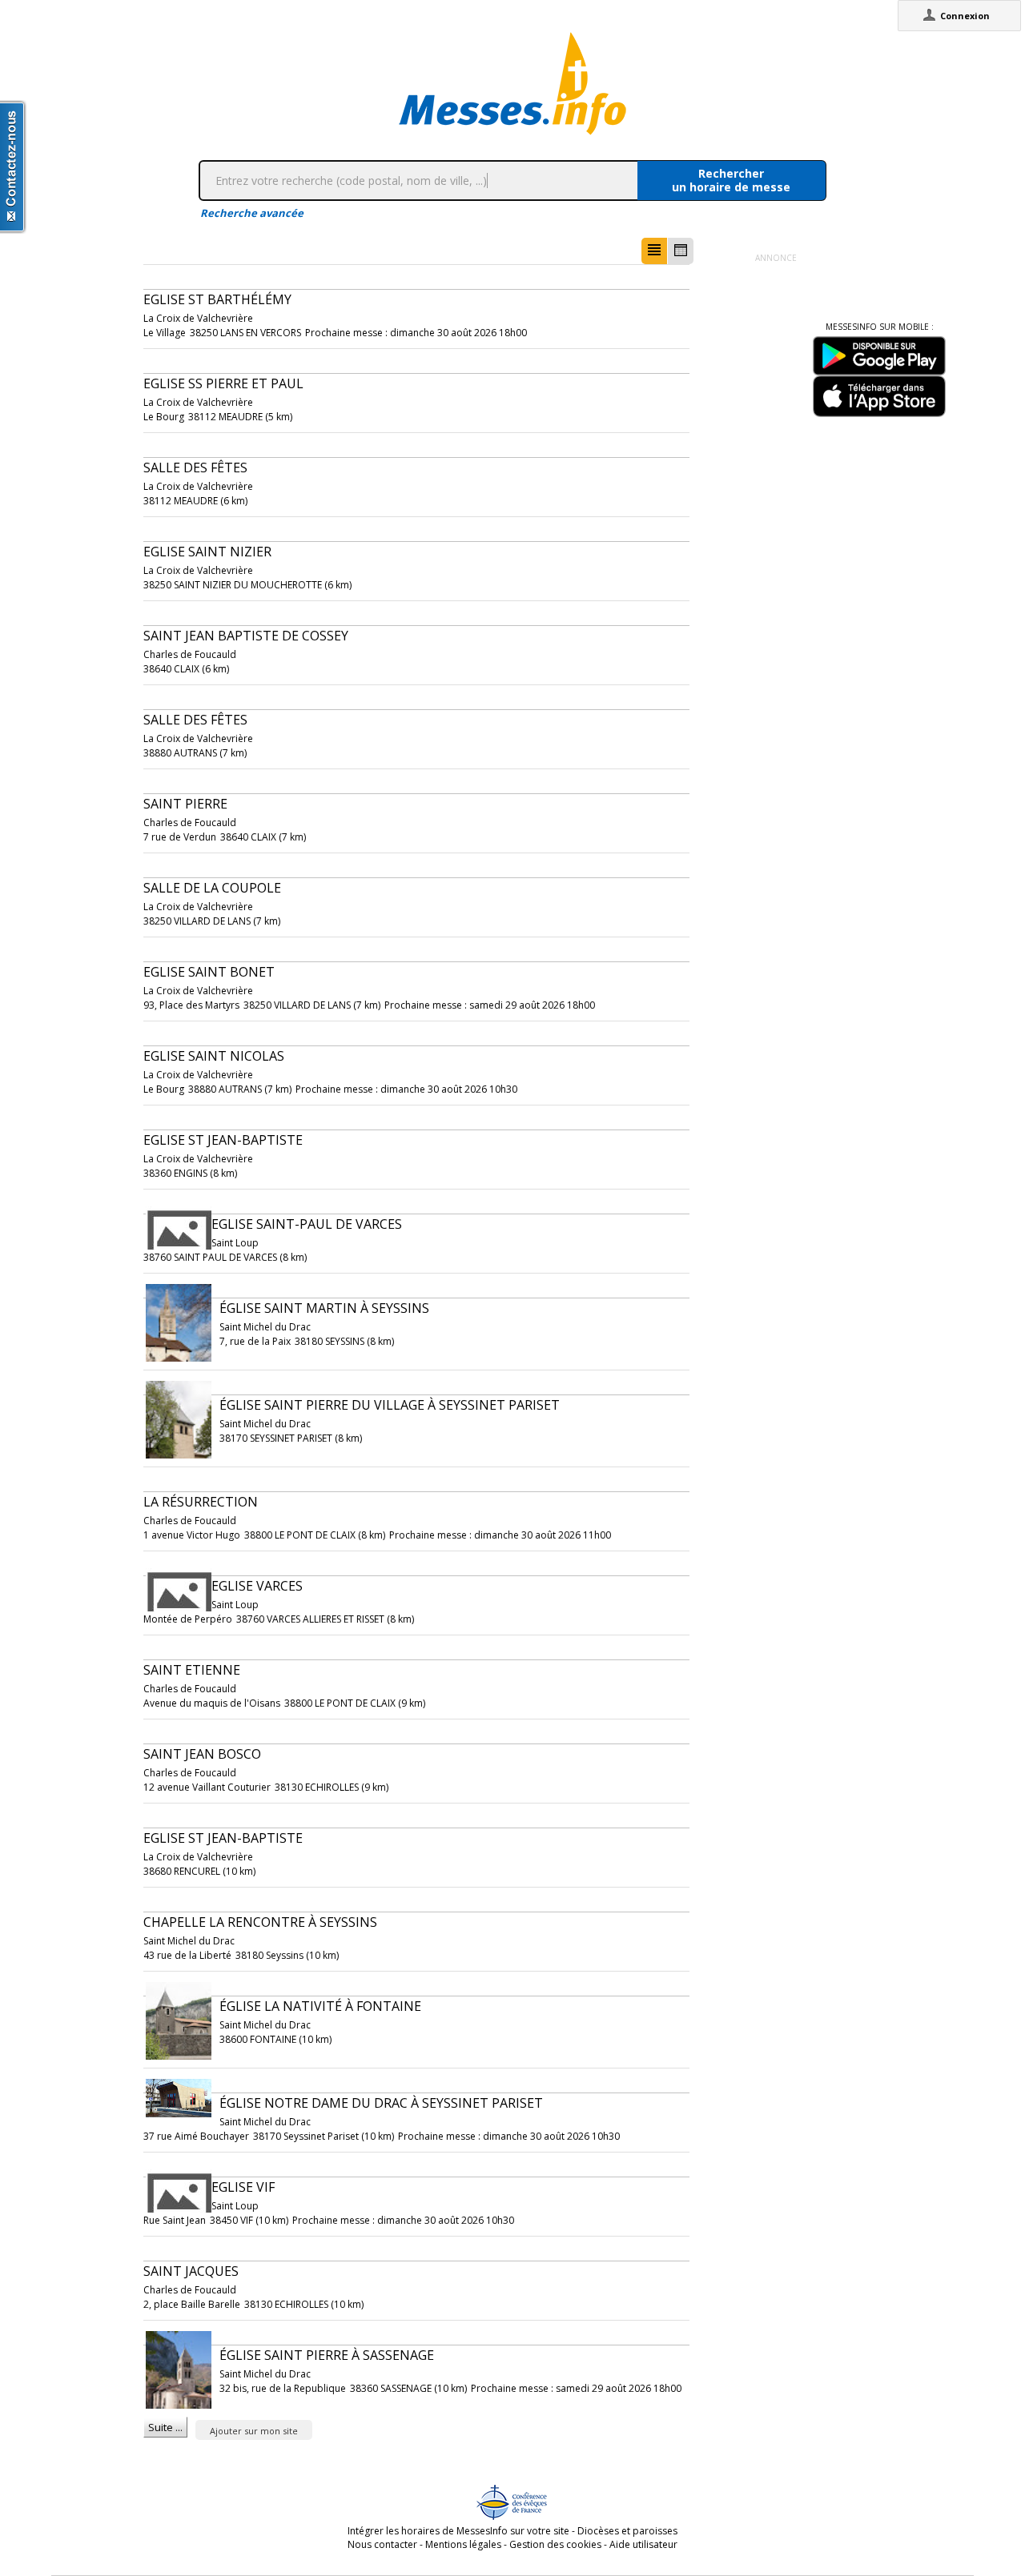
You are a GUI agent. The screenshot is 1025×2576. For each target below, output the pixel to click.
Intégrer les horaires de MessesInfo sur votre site (458, 2531)
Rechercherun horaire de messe (731, 180)
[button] (654, 251)
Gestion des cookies (555, 2544)
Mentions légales (463, 2544)
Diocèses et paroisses (627, 2531)
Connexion (965, 16)
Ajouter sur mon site (254, 2431)
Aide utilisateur (643, 2544)
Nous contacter (382, 2544)
